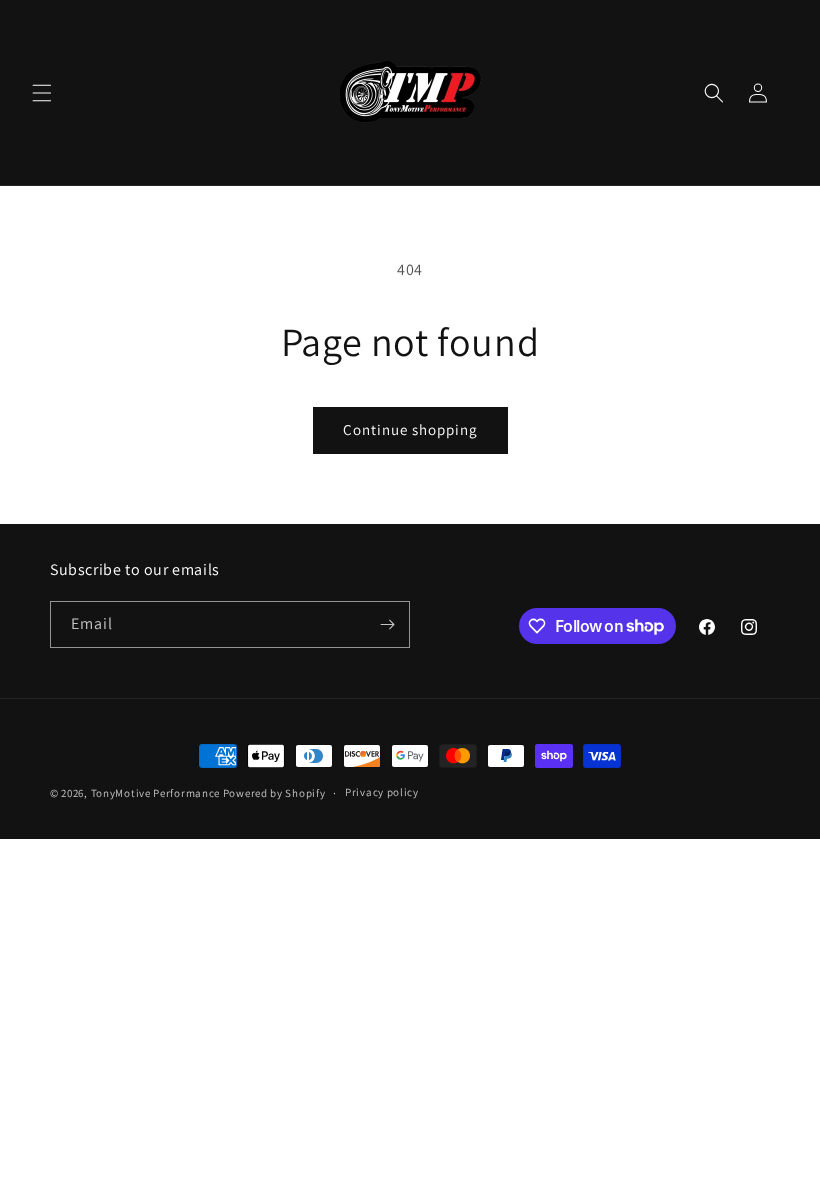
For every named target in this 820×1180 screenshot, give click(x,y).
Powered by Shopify (274, 793)
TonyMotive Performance (155, 793)
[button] (42, 93)
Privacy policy (382, 792)
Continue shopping (410, 429)
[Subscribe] (387, 624)
